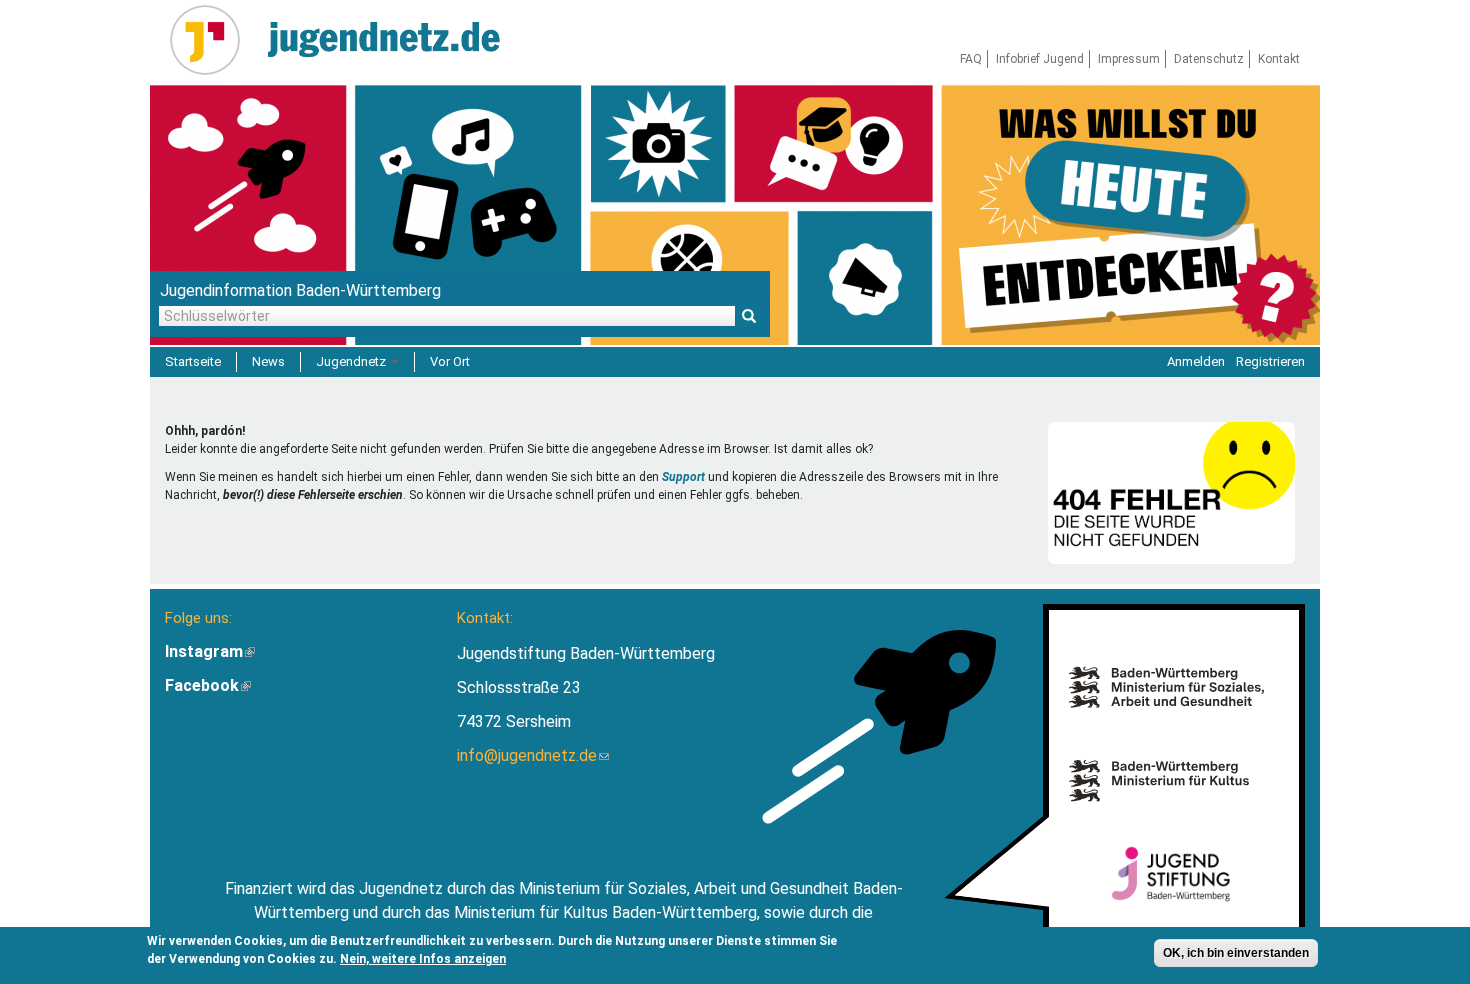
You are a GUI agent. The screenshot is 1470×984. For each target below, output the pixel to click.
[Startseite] (212, 40)
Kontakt (1279, 59)
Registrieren (1270, 361)
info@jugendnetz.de (533, 755)
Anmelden (1196, 361)
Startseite (193, 361)
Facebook (208, 685)
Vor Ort (450, 361)
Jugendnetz (352, 361)
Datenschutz (1209, 59)
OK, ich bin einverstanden (1236, 953)
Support (683, 477)
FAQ (971, 59)
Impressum (1129, 59)
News (268, 361)
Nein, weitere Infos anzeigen (423, 959)
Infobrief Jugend (1040, 59)
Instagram (210, 651)
